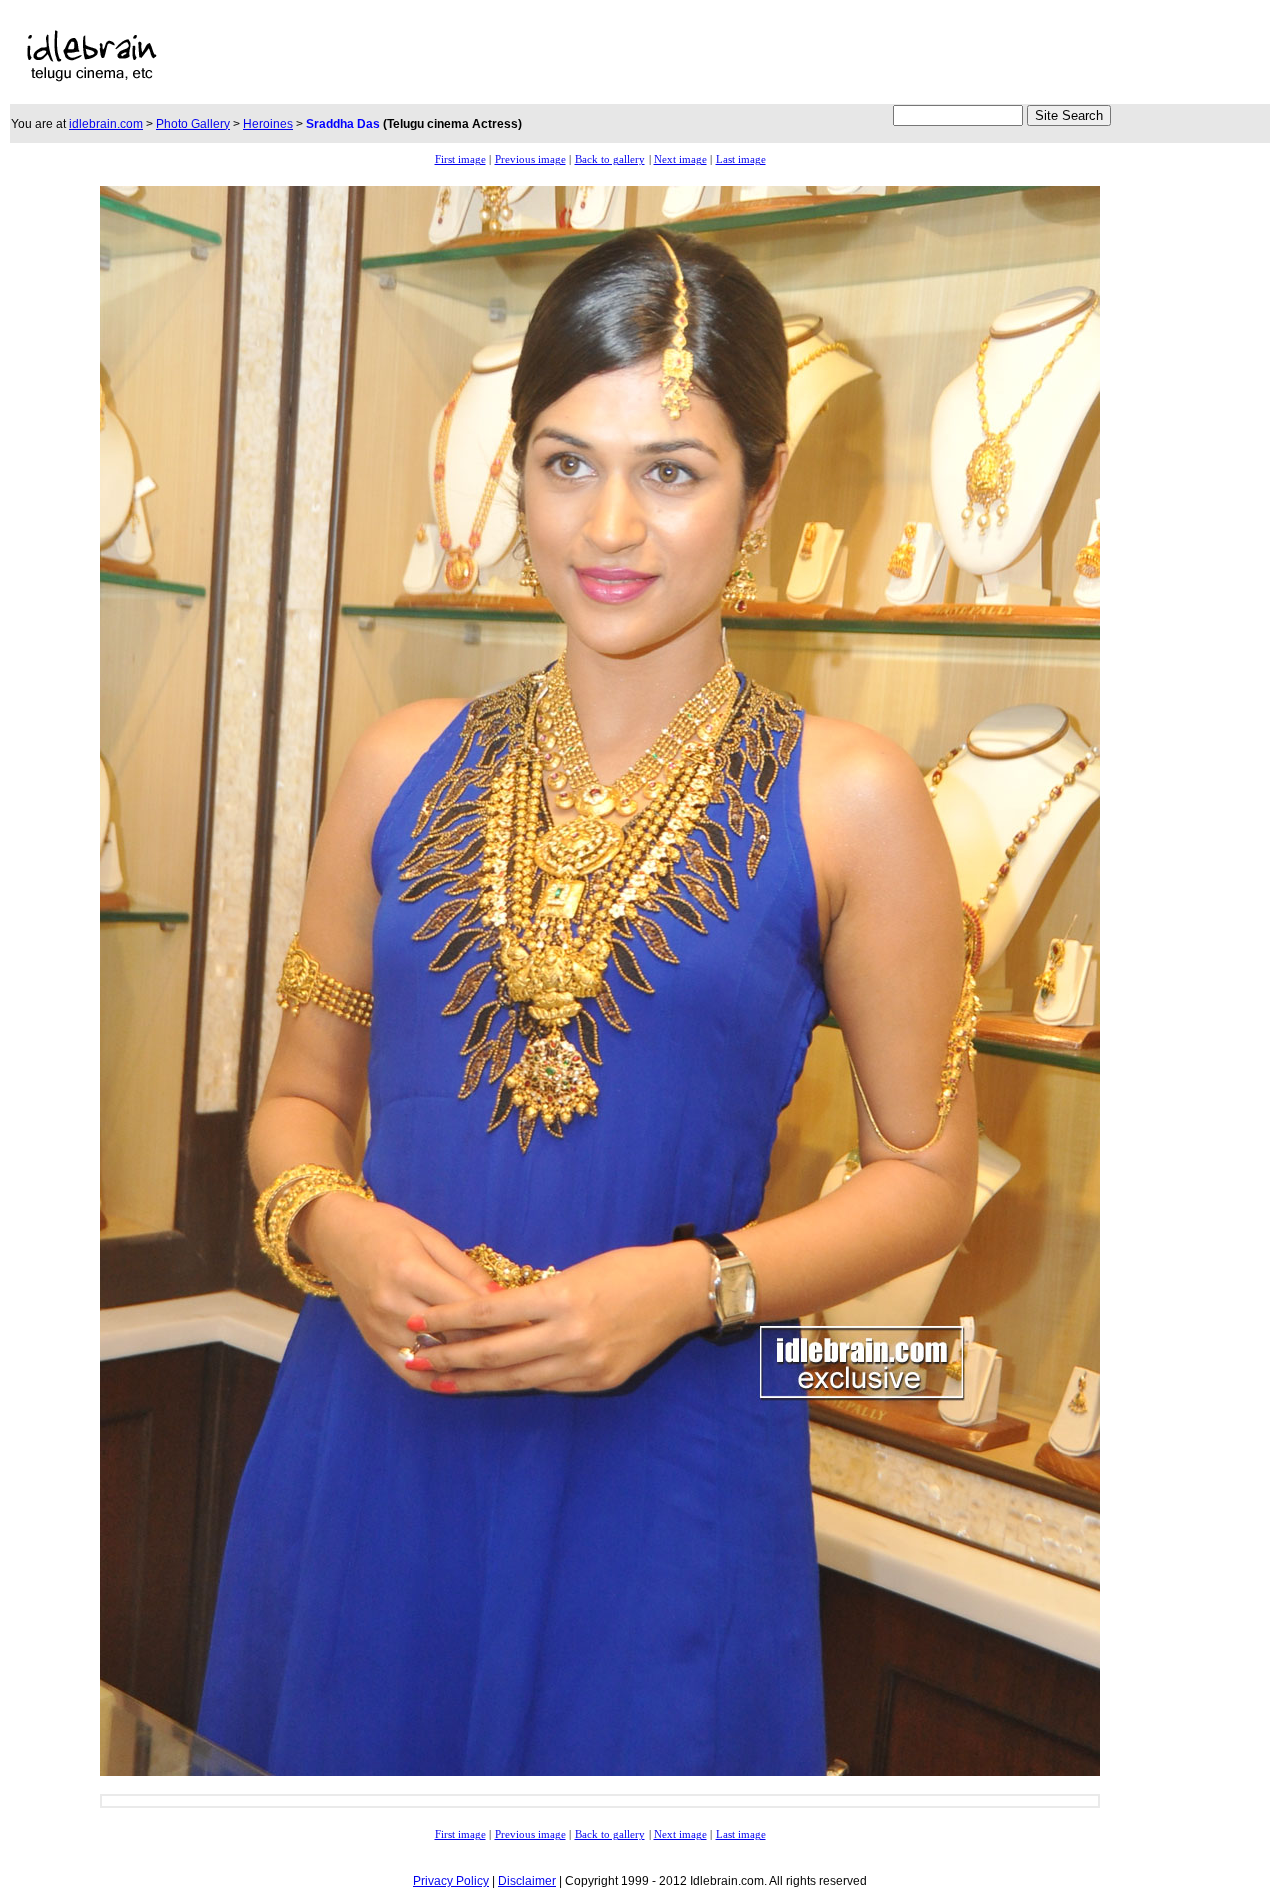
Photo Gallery (193, 124)
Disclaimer (527, 1881)
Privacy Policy (451, 1881)
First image (460, 159)
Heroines (268, 124)
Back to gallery (610, 159)
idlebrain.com (106, 124)
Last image (741, 159)
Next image (680, 159)
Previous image (530, 159)
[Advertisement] (605, 56)
